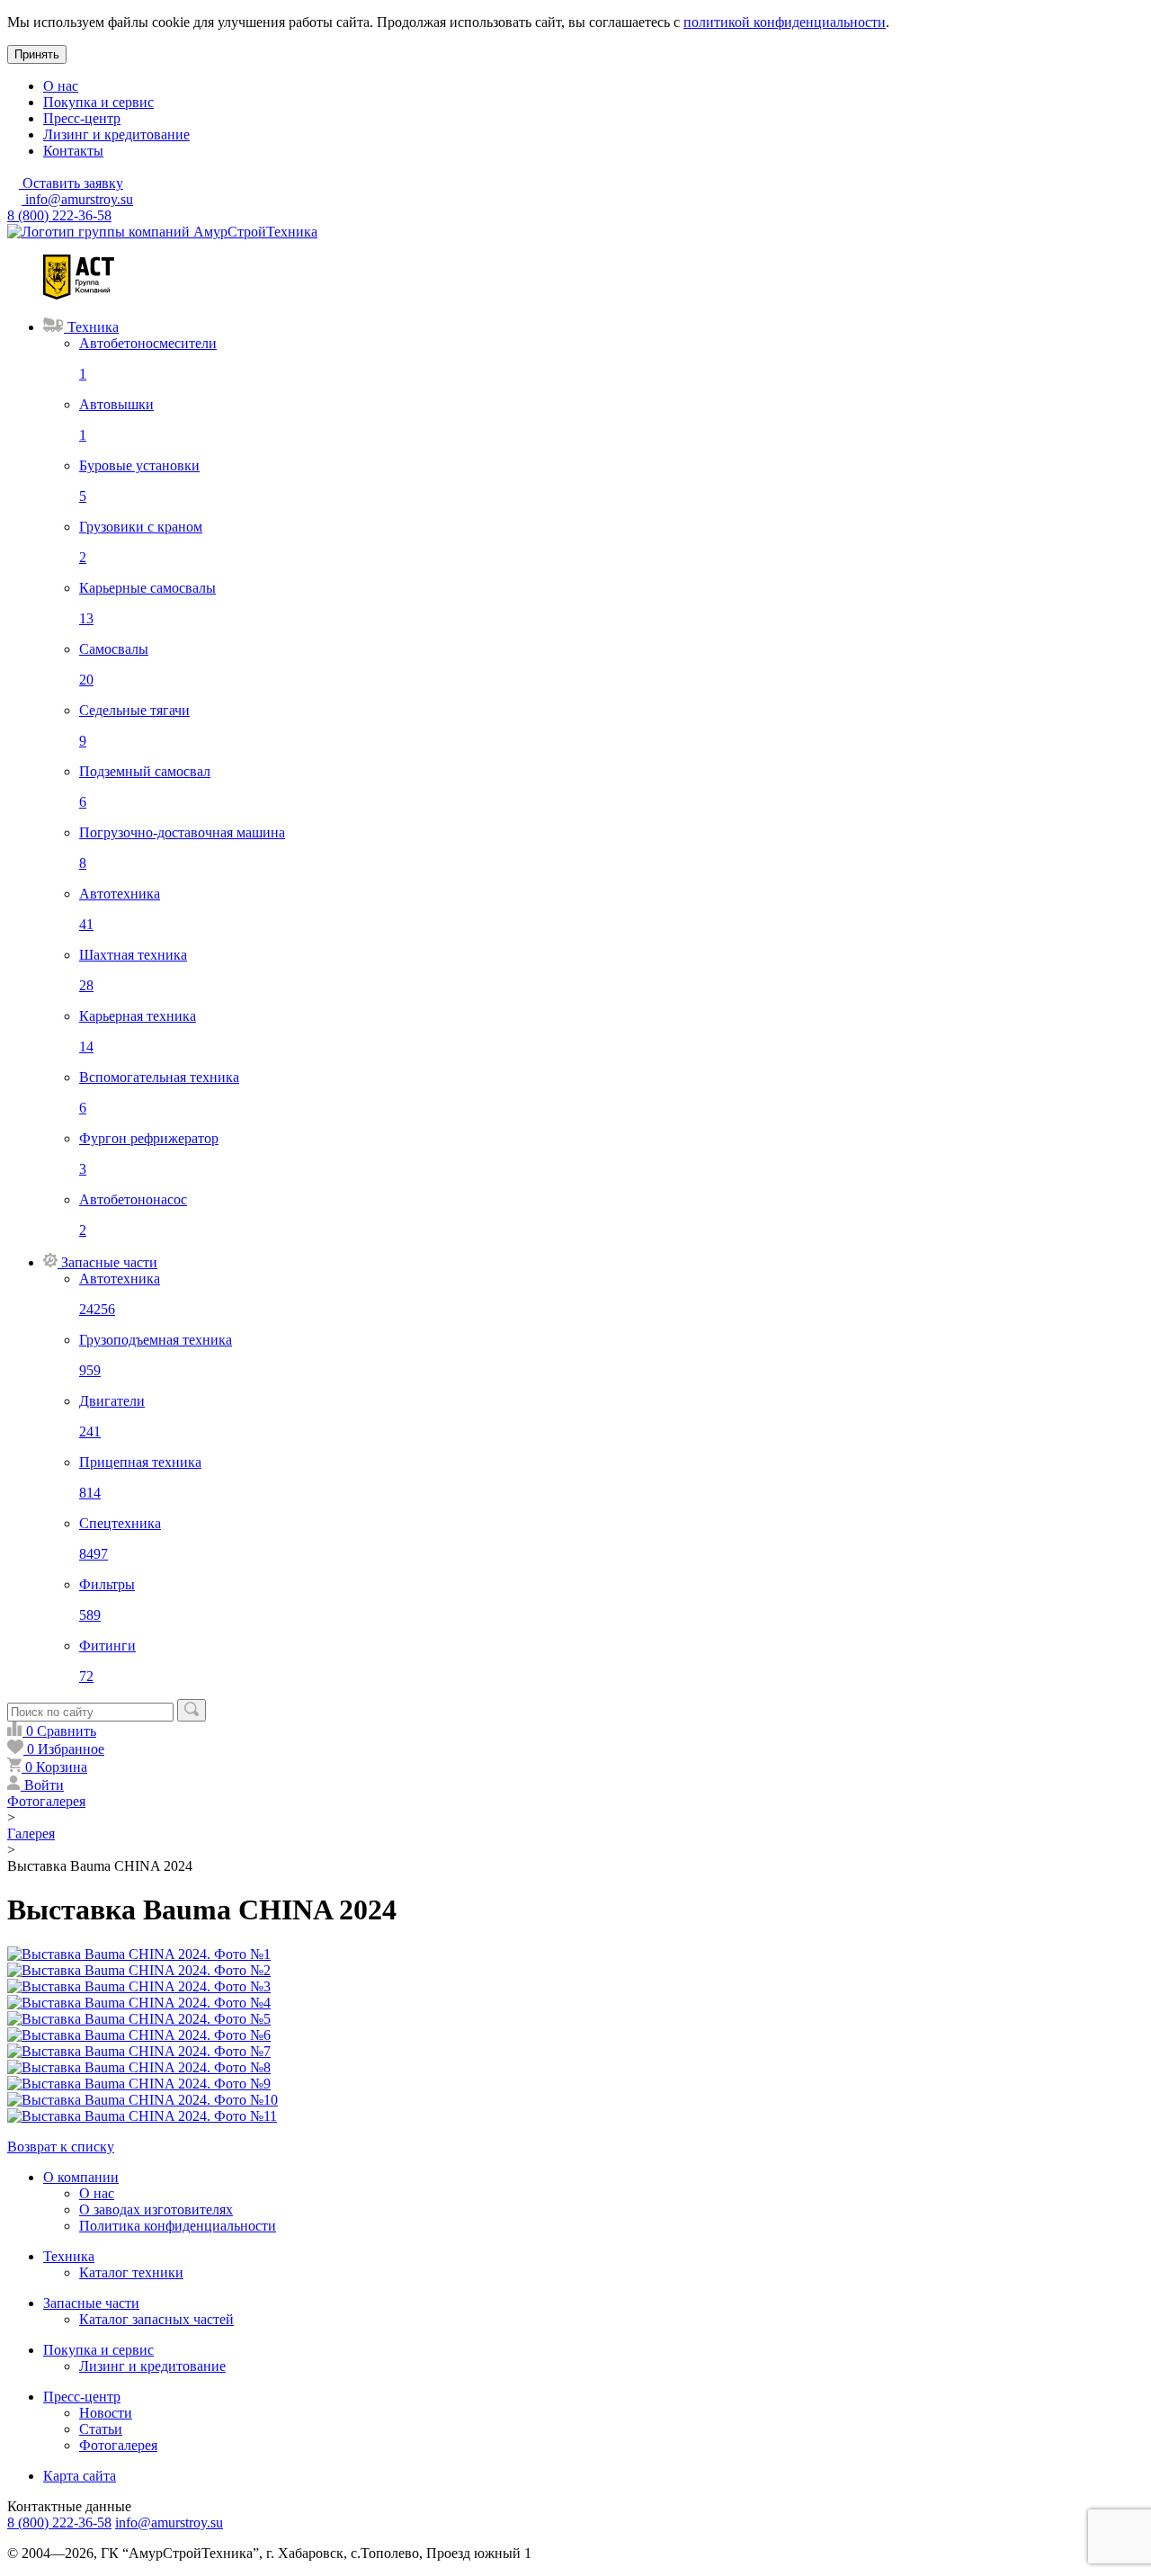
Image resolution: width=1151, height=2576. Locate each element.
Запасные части (91, 2303)
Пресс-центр (82, 118)
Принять (37, 54)
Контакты (73, 151)
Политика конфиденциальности (178, 2226)
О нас (61, 86)
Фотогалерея (118, 2445)
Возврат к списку (61, 2147)
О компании (81, 2177)
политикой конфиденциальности (785, 22)
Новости (106, 2413)
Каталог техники (131, 2272)
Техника (69, 2256)
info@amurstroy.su (77, 199)
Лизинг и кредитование (116, 134)
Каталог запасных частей (156, 2319)
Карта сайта (80, 2476)
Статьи (101, 2429)
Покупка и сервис (98, 102)
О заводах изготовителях (156, 2209)
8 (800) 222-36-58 (59, 215)
